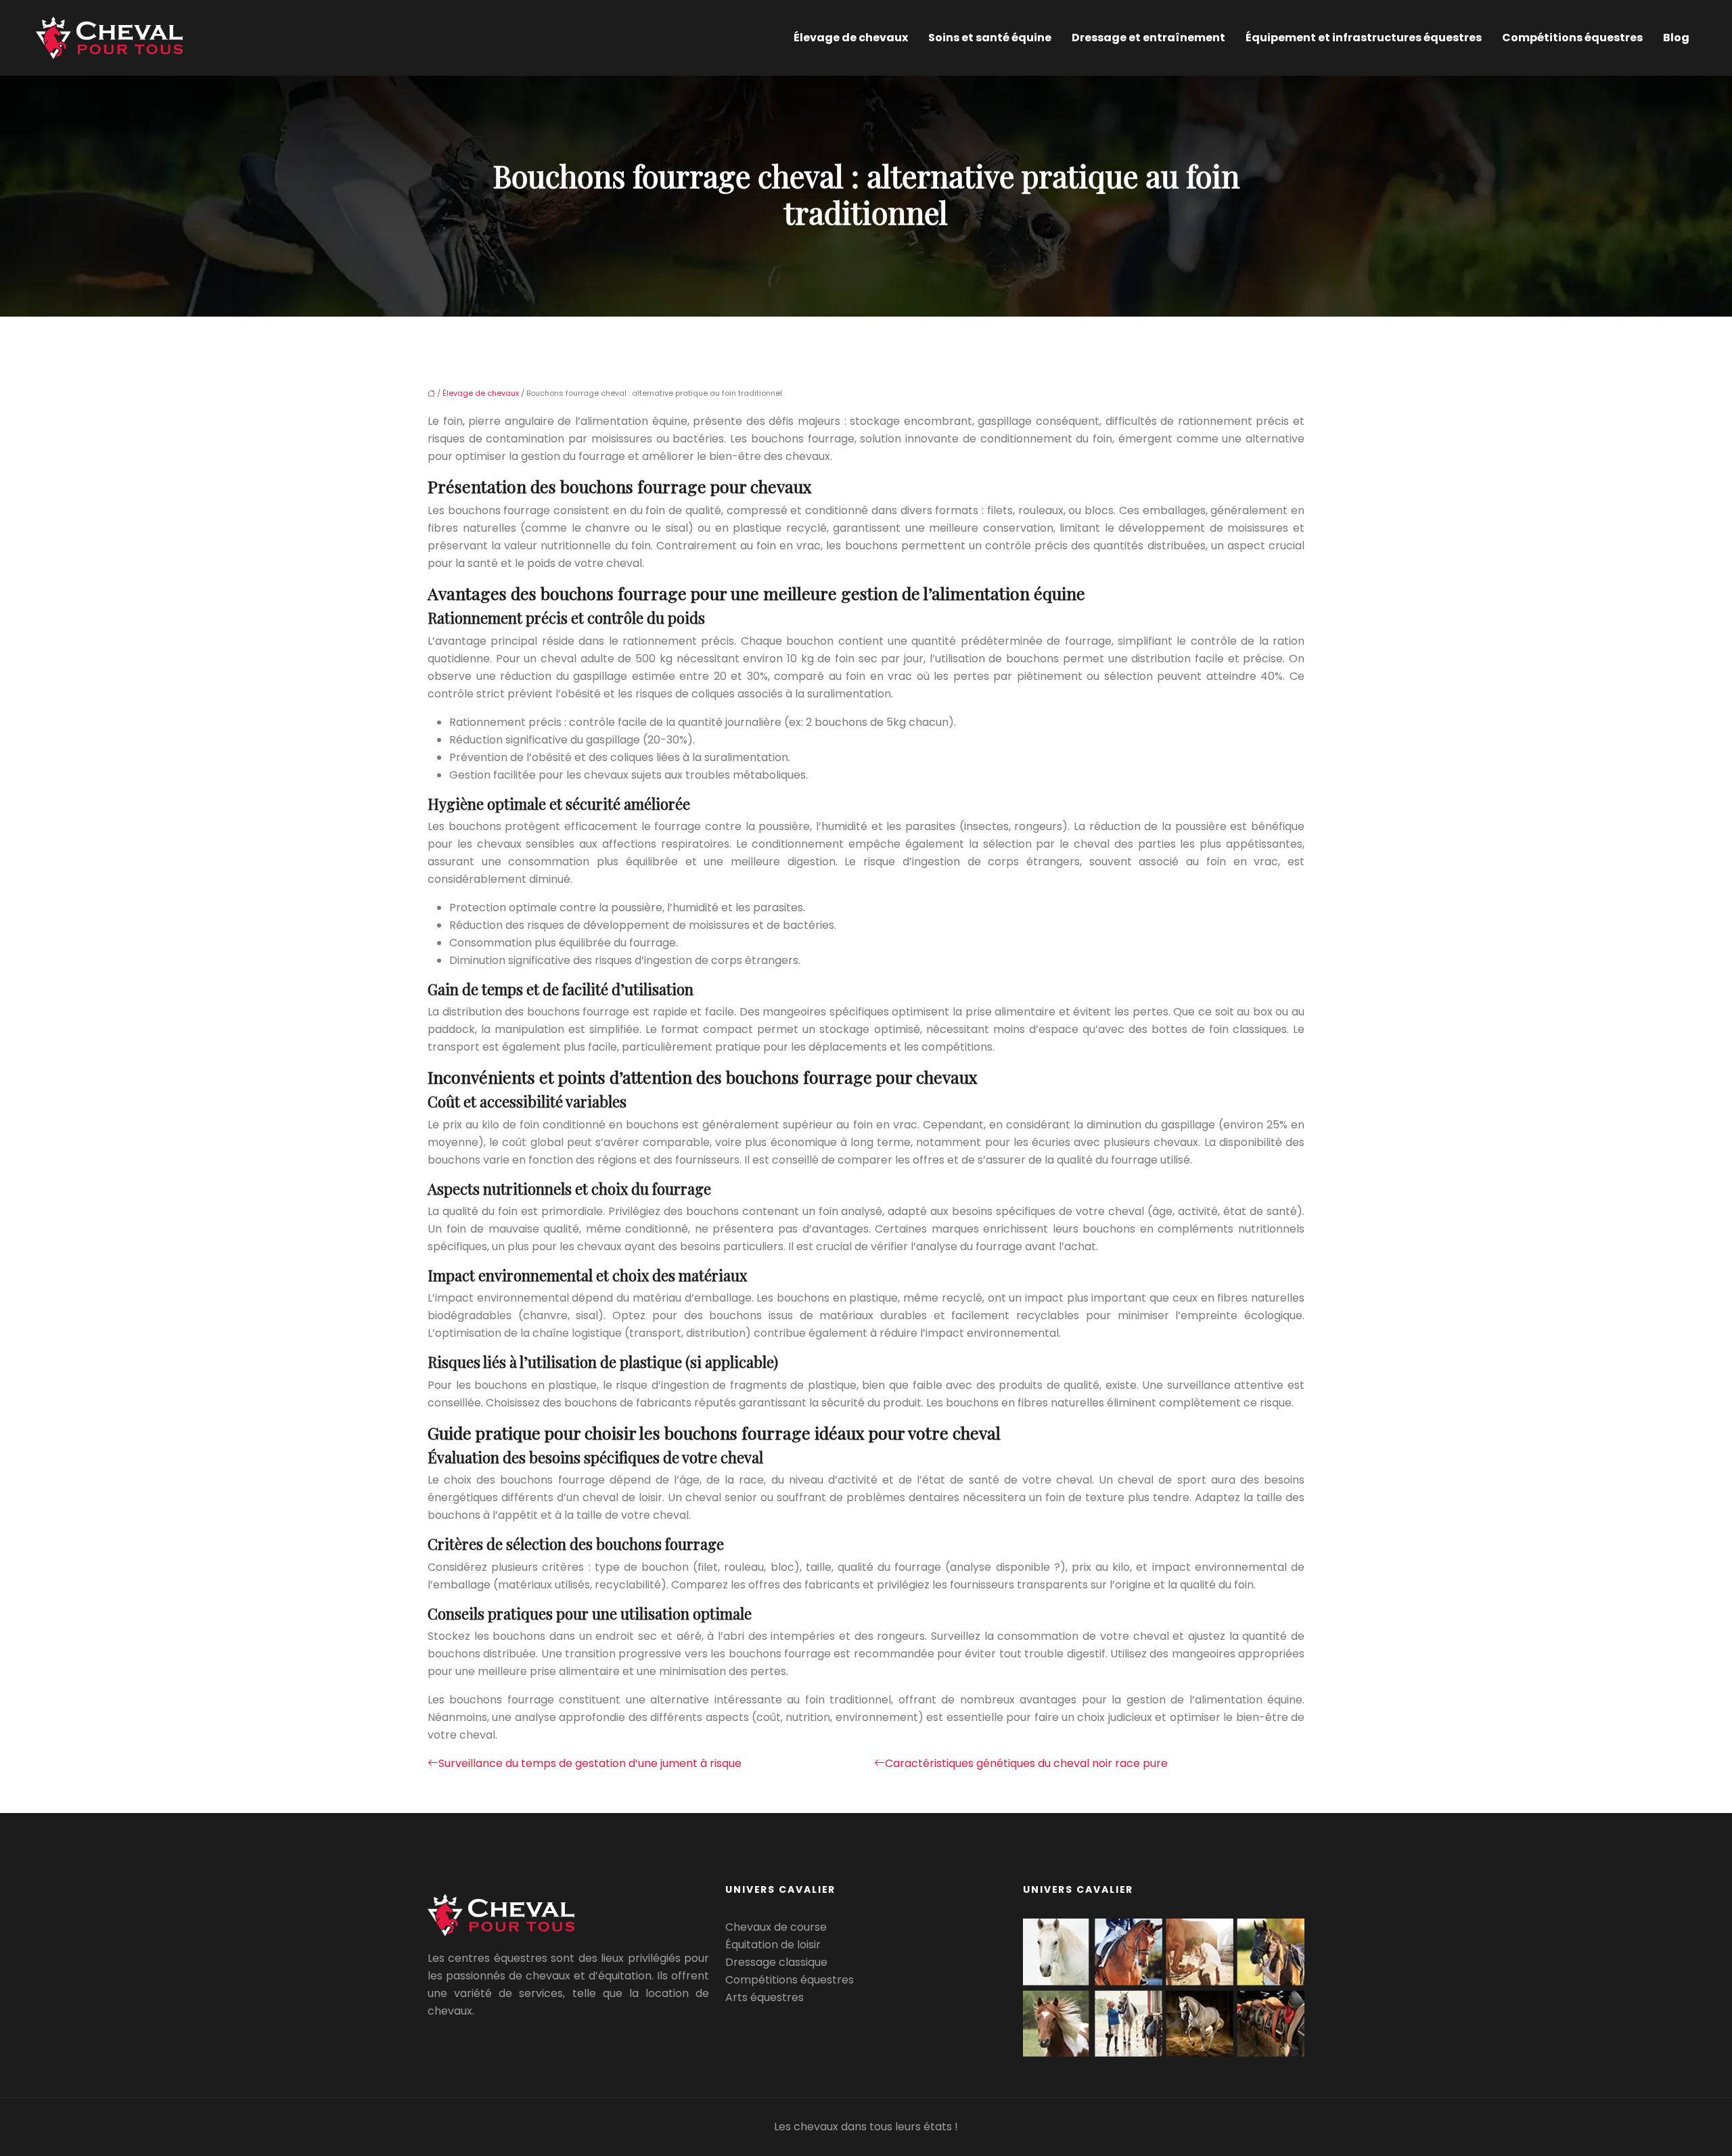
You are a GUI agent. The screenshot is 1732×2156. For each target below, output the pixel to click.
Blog (1676, 38)
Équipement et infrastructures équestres (1364, 38)
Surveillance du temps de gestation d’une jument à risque (590, 1763)
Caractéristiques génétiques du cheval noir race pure (1026, 1763)
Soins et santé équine (990, 38)
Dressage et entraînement (1148, 38)
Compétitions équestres (1572, 38)
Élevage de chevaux (851, 38)
